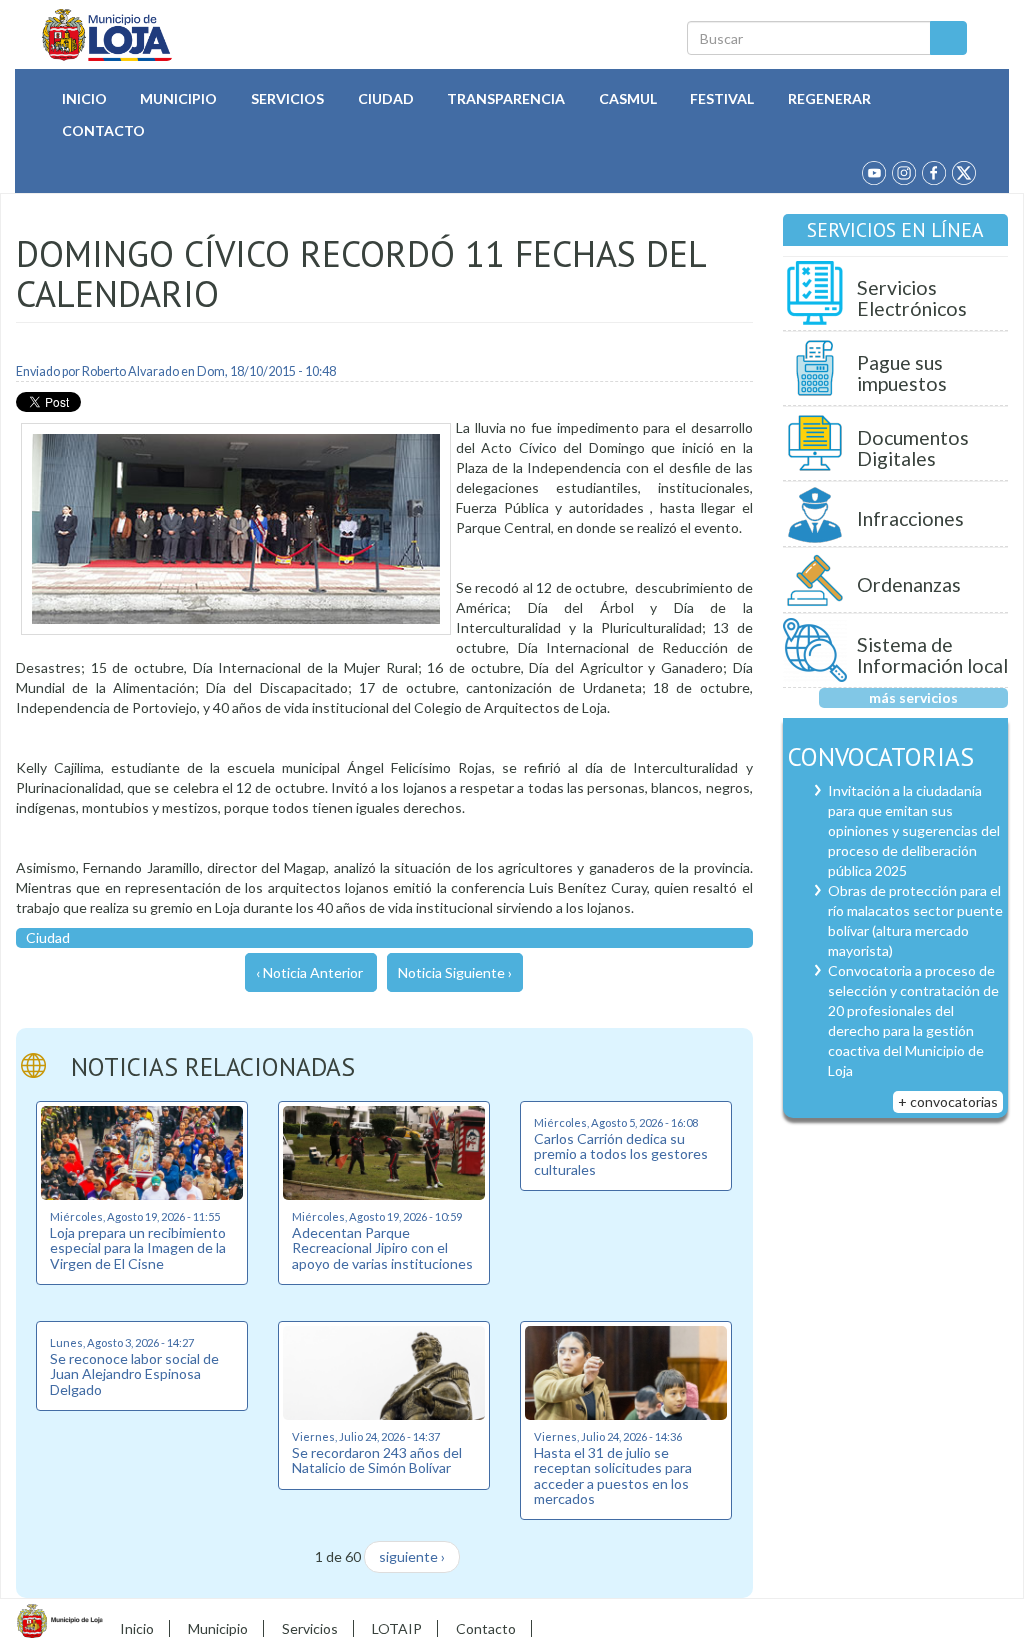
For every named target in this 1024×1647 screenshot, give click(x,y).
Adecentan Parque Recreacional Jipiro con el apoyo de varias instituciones (382, 1248)
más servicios (913, 697)
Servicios (287, 98)
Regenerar (829, 98)
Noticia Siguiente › (455, 972)
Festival (722, 98)
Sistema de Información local (932, 655)
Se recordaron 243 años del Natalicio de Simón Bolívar (377, 1460)
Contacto (103, 130)
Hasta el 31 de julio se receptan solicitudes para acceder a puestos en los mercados (613, 1475)
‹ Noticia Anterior (309, 972)
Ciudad (386, 98)
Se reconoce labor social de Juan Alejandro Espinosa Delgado (134, 1374)
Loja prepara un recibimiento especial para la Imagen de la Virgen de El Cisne (138, 1248)
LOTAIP (397, 1628)
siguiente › (412, 1556)
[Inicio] (107, 35)
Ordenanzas (909, 584)
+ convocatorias (948, 1101)
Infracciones (910, 518)
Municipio (178, 98)
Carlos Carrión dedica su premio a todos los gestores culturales (621, 1154)
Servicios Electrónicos (912, 298)
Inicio (84, 98)
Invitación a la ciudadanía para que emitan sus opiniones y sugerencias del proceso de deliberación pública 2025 (914, 830)
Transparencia (506, 98)
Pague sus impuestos (902, 373)
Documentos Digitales (913, 448)
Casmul (628, 98)
